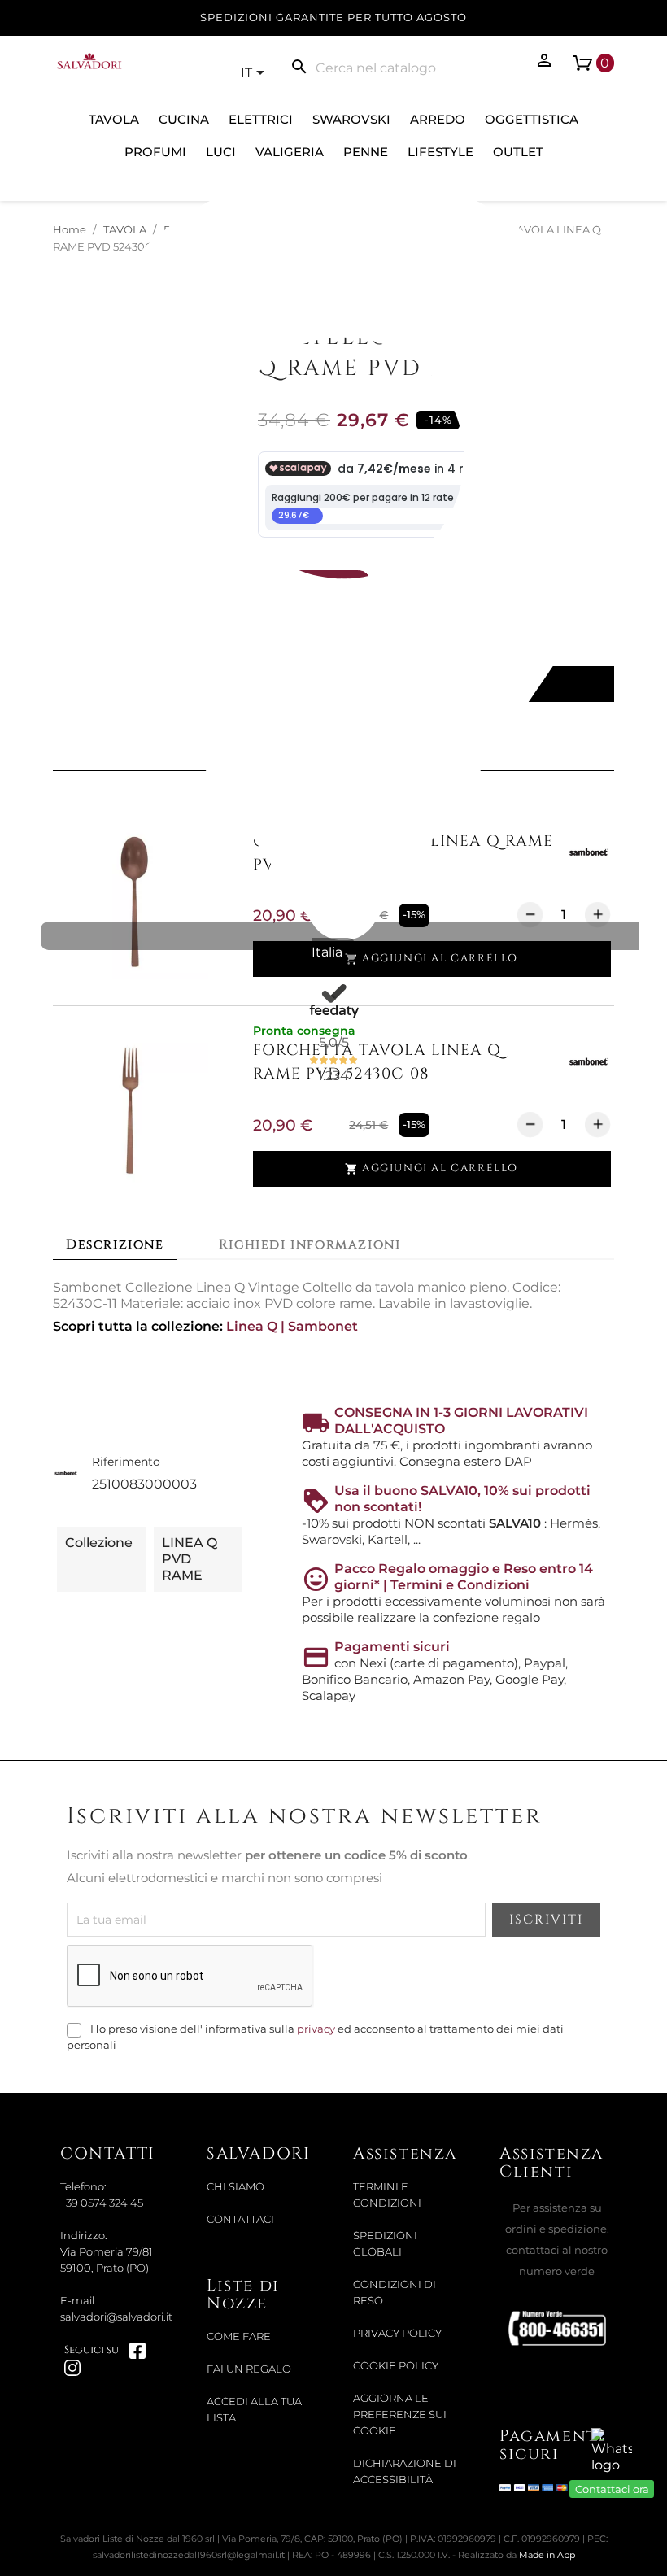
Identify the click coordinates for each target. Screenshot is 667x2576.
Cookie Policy (396, 2366)
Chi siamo (235, 2187)
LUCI (221, 152)
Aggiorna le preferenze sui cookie (400, 2415)
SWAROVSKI (351, 119)
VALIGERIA (290, 152)
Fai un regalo (249, 2369)
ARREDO (438, 119)
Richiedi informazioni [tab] (310, 1244)
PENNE (366, 152)
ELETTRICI (261, 119)
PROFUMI (155, 152)
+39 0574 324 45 (102, 2203)
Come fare (239, 2336)
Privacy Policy (397, 2333)
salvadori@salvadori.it (116, 2317)
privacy (316, 2029)
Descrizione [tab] (115, 1244)
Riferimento (126, 1462)
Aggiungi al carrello (432, 959)
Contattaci (240, 2219)
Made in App (547, 2555)
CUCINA (184, 119)
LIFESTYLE (440, 152)
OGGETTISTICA (532, 119)
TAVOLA (114, 119)
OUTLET (518, 152)
